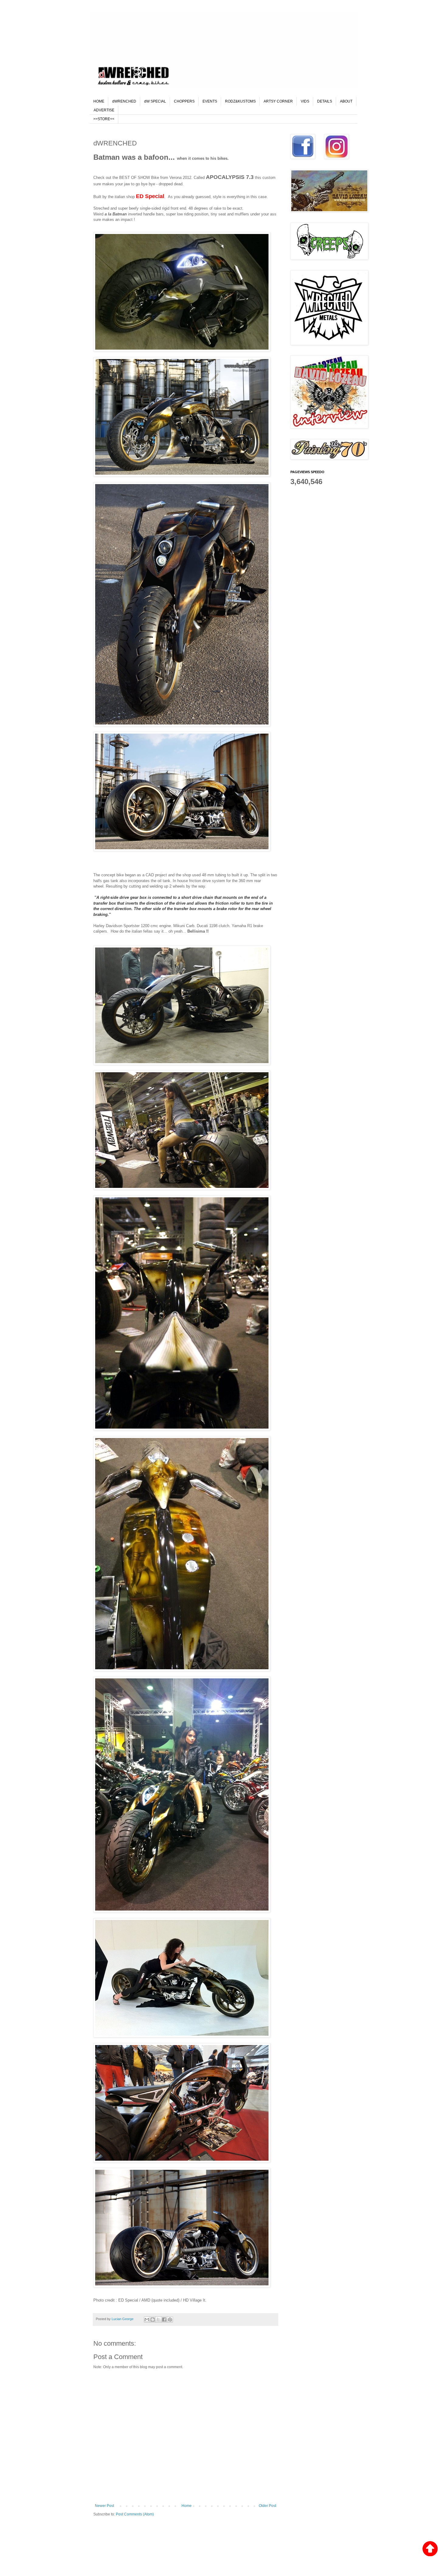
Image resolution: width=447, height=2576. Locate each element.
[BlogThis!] (153, 2319)
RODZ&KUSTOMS (240, 101)
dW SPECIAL (155, 101)
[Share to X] (158, 2319)
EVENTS (210, 101)
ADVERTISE (104, 110)
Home (187, 2506)
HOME (99, 101)
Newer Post (104, 2506)
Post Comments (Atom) (135, 2514)
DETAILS (325, 101)
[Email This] (147, 2319)
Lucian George (123, 2319)
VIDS (305, 101)
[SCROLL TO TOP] (430, 2549)
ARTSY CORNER (278, 101)
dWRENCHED (124, 101)
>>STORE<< (104, 119)
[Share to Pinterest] (170, 2319)
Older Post (267, 2506)
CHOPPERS (184, 101)
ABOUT (346, 101)
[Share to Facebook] (164, 2319)
